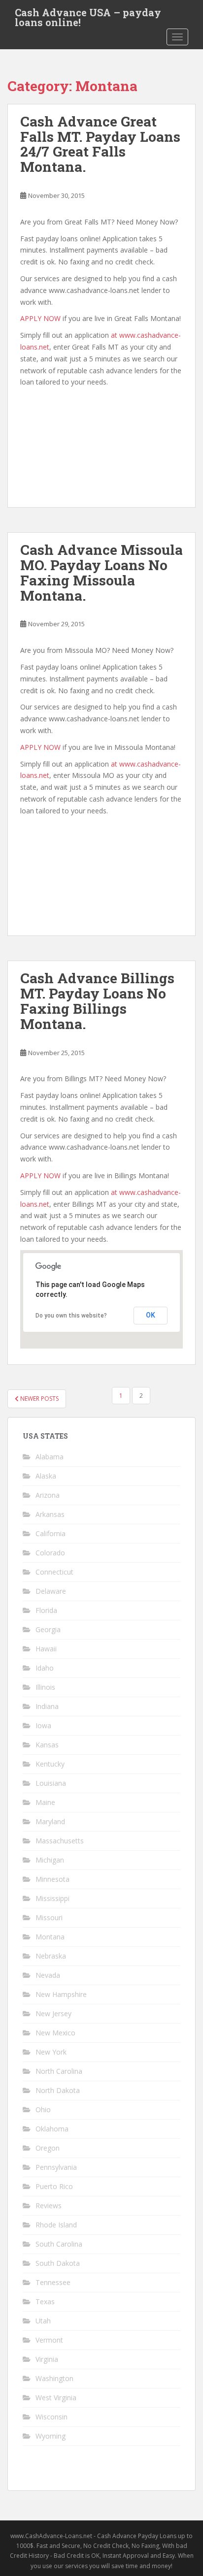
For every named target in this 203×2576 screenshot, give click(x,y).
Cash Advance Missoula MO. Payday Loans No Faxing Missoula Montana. (101, 572)
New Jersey (53, 2013)
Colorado (50, 1553)
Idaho (45, 1668)
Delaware (51, 1591)
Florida (46, 1610)
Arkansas (50, 1514)
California (51, 1533)
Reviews (49, 2206)
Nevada (48, 1975)
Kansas (47, 1745)
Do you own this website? (71, 1316)
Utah (43, 2321)
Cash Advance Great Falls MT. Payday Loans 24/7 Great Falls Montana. (100, 144)
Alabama (50, 1457)
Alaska (46, 1476)
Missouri (49, 1917)
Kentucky (50, 1764)
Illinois (45, 1687)
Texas (45, 2302)
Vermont (49, 2340)
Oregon (48, 2148)
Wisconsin (51, 2417)
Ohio (43, 2109)
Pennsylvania (56, 2167)
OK (151, 1315)
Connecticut (54, 1572)
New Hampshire (61, 1994)
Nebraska (51, 1956)
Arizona (48, 1495)
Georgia (48, 1629)
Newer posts (39, 1399)
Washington (54, 2378)
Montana (50, 1937)
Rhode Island (56, 2225)
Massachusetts (60, 1841)
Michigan (50, 1860)
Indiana (47, 1706)
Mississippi (52, 1898)
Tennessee (53, 2282)
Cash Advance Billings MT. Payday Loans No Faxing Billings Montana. (97, 1001)
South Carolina (59, 2244)
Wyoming (51, 2436)
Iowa (43, 1725)
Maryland (50, 1821)
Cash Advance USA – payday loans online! (88, 15)
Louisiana (51, 1783)
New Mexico (55, 2033)
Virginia (47, 2359)
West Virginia (56, 2398)
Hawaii (46, 1649)
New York (51, 2052)
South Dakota (58, 2263)
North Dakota (58, 2090)
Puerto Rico (54, 2186)
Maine (45, 1802)
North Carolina (59, 2071)
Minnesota (52, 1879)
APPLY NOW (40, 318)
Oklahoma (52, 2129)
